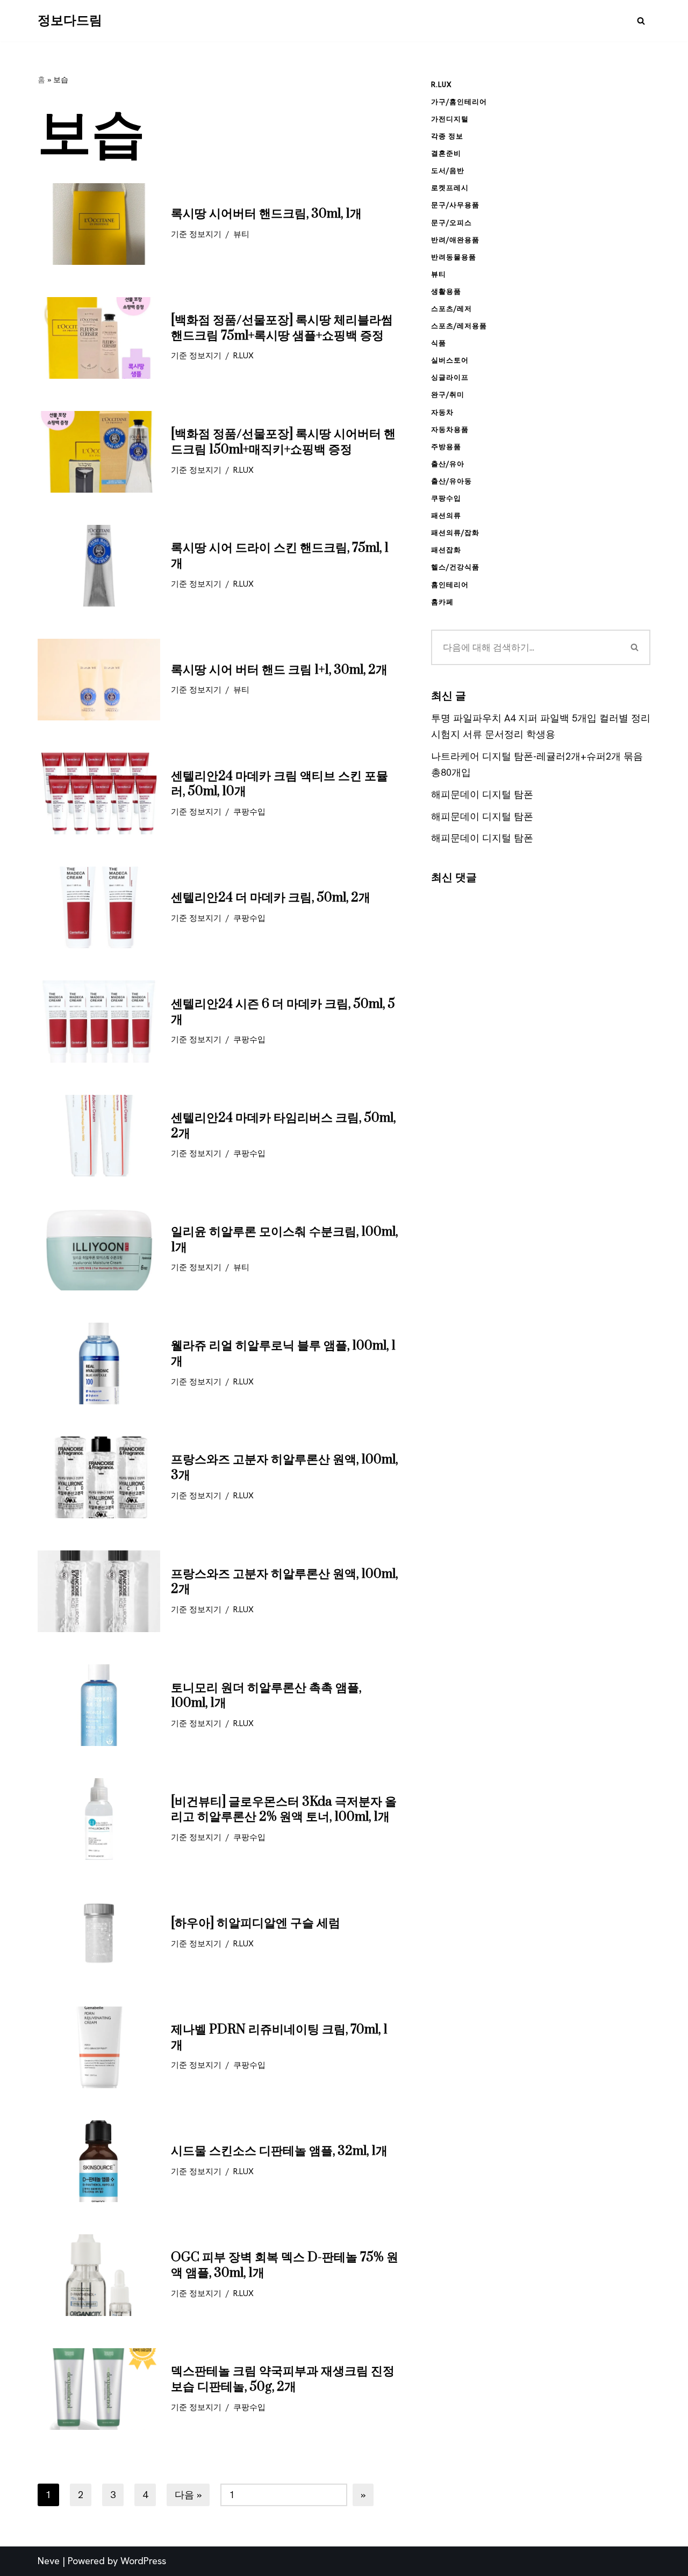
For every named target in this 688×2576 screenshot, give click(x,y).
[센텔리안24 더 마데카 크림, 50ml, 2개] (99, 907)
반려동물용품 (454, 257)
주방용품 (446, 447)
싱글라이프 (450, 377)
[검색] (641, 21)
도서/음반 (448, 171)
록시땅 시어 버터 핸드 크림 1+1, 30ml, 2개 (279, 670)
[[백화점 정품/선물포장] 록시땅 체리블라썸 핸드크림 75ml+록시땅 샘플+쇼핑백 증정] (99, 338)
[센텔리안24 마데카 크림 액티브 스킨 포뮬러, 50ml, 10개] (99, 793)
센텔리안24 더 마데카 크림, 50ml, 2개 (271, 898)
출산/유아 (448, 464)
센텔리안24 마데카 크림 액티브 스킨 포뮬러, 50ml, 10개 (279, 784)
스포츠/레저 (451, 309)
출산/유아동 (451, 481)
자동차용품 (450, 430)
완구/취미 (448, 395)
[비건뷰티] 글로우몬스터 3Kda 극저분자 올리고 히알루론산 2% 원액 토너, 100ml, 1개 (284, 1810)
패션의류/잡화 (455, 533)
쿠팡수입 (249, 812)
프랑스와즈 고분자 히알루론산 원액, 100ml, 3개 (284, 1467)
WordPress (143, 2561)
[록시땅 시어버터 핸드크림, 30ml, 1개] (99, 224)
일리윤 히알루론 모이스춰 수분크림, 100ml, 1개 (284, 1240)
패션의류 (446, 515)
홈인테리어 (450, 585)
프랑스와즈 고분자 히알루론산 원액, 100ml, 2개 (284, 1582)
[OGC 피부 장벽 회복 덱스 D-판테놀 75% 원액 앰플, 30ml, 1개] (99, 2275)
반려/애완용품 (455, 240)
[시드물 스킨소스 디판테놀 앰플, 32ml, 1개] (99, 2161)
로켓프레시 (450, 188)
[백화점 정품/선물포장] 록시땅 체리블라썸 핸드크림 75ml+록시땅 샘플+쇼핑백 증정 (282, 328)
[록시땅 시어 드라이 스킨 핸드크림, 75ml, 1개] (99, 566)
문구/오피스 (451, 223)
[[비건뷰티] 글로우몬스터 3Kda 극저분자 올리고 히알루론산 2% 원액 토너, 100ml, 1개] (99, 1819)
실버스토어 (450, 360)
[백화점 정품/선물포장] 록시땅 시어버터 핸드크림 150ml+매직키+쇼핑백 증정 (283, 442)
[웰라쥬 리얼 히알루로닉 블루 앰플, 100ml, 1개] (99, 1363)
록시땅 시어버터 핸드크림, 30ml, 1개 (266, 214)
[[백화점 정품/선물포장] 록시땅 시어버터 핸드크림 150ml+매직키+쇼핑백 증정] (99, 452)
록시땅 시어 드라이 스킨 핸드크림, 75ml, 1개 (280, 556)
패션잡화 (446, 550)
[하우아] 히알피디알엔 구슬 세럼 (256, 1923)
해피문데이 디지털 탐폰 (482, 794)
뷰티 (241, 234)
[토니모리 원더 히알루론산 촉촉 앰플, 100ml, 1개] (99, 1705)
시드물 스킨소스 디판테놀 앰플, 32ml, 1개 (279, 2151)
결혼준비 (446, 153)
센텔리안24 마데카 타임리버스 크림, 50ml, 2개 (283, 1126)
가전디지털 (450, 119)
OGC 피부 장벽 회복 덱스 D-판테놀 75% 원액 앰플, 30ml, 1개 (285, 2265)
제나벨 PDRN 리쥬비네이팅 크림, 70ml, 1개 (279, 2037)
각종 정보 (447, 136)
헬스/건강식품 (455, 567)
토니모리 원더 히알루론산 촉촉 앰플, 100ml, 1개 (266, 1696)
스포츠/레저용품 (459, 326)
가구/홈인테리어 (459, 102)
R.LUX (243, 356)
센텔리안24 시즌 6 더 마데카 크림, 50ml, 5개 (283, 1012)
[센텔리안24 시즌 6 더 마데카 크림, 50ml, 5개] (99, 1021)
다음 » (188, 2495)
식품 (439, 343)
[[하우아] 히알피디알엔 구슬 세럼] (99, 1933)
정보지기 (205, 234)
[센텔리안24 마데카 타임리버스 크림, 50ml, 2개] (99, 1136)
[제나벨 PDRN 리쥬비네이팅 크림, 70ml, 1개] (99, 2047)
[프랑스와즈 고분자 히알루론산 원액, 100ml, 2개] (99, 1591)
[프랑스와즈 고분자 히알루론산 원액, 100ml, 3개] (99, 1477)
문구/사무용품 (455, 205)
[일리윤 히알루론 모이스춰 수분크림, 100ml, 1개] (99, 1250)
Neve (49, 2561)
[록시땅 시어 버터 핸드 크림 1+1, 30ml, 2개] (99, 680)
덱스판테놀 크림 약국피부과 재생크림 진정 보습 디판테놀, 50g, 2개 (283, 2379)
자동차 (442, 412)
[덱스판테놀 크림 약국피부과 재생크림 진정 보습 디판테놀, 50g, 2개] (99, 2389)
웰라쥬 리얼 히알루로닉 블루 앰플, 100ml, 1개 (283, 1354)
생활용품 (446, 291)
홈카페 (442, 602)
